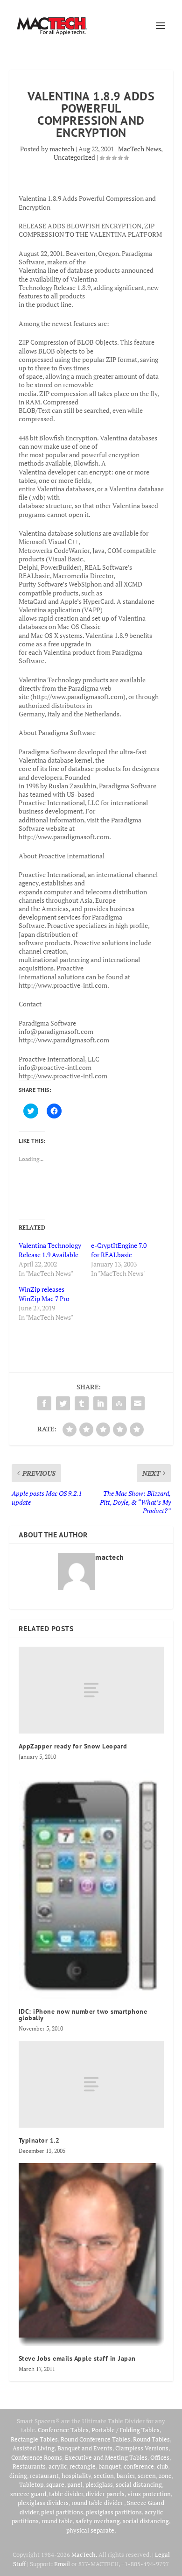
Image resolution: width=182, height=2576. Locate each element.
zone (165, 2476)
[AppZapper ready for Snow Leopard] (91, 1690)
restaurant (44, 2476)
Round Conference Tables (95, 2439)
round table (57, 2521)
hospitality (76, 2476)
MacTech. (84, 2555)
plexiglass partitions (114, 2512)
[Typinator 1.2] (91, 2084)
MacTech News (140, 149)
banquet (110, 2466)
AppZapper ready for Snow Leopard (73, 1746)
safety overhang (98, 2521)
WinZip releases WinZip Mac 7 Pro (44, 1294)
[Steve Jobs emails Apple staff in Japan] (91, 2254)
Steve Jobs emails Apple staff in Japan (77, 2358)
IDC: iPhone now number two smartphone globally (83, 2015)
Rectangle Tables (34, 2439)
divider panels (105, 2494)
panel (75, 2484)
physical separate (90, 2530)
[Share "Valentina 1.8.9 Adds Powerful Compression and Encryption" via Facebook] (44, 1403)
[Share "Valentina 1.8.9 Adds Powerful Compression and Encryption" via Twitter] (63, 1403)
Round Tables (151, 2439)
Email (62, 2564)
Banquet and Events (85, 2448)
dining (18, 2476)
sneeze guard (28, 2494)
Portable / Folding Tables (126, 2430)
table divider (66, 2494)
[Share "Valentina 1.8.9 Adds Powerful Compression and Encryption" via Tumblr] (82, 1403)
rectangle (83, 2466)
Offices (160, 2457)
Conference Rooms (37, 2457)
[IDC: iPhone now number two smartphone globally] (91, 1884)
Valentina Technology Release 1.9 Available (50, 1250)
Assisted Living (34, 2448)
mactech (62, 149)
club (162, 2466)
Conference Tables (63, 2430)
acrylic (58, 2466)
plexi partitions (62, 2512)
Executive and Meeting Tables (106, 2457)
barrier (126, 2476)
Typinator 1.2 (39, 2140)
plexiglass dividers (43, 2503)
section (104, 2476)
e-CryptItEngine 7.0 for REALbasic (119, 1250)
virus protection (149, 2494)
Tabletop (31, 2484)
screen (147, 2476)
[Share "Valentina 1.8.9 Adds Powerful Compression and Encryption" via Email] (138, 1403)
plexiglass (99, 2484)
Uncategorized (74, 157)
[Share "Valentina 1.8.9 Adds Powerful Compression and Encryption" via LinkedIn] (100, 1403)
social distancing (139, 2484)
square (55, 2484)
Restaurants (29, 2466)
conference (139, 2466)
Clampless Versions (142, 2448)
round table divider (98, 2503)
